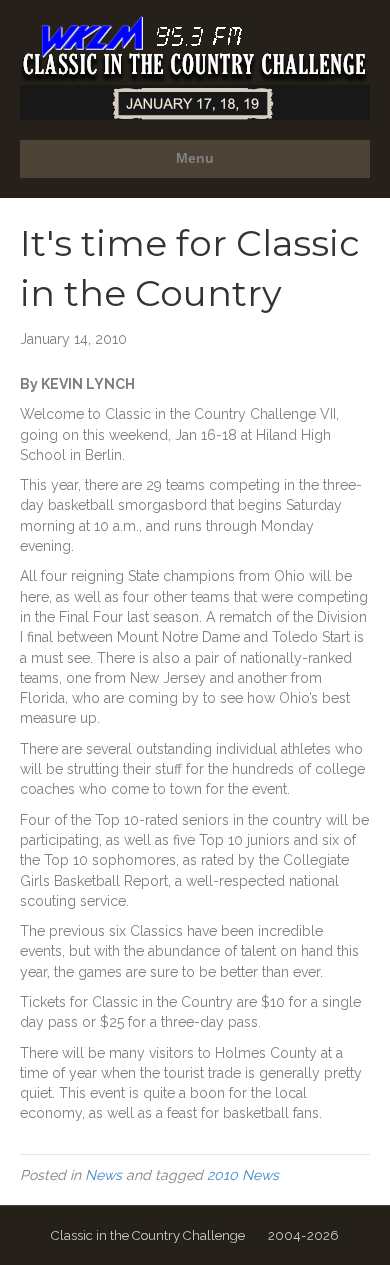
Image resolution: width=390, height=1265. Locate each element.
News (103, 1175)
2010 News (243, 1175)
